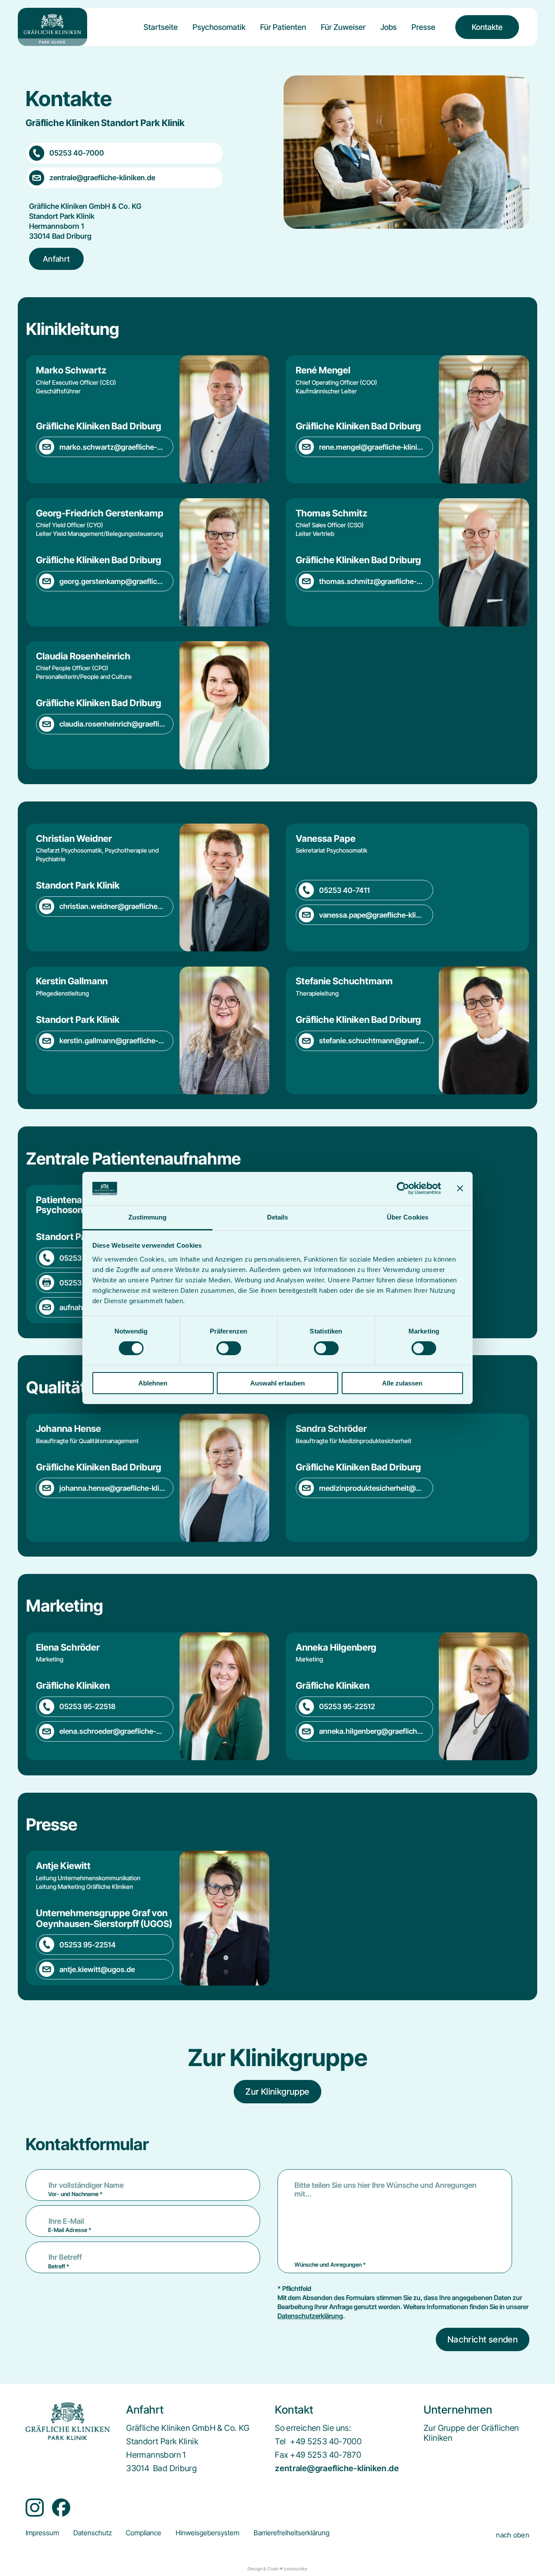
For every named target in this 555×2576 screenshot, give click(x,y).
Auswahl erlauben (277, 1383)
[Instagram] (35, 2508)
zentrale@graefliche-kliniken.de (337, 2468)
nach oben (513, 2535)
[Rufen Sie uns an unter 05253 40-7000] (124, 153)
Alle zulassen (402, 1383)
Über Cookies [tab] (408, 1217)
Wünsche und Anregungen (330, 2265)
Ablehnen (153, 1383)
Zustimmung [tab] (148, 1217)
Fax (281, 2455)
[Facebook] (61, 2508)
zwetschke (295, 2569)
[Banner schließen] (460, 1188)
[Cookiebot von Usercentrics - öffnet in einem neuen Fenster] (403, 1188)
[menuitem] (161, 34)
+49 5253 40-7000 (326, 2441)
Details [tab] (278, 1217)
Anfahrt (57, 259)
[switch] (229, 1348)
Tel (280, 2441)
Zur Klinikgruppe (277, 2092)
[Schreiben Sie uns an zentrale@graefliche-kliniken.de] (124, 178)
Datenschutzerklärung (310, 2316)
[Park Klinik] (52, 27)
